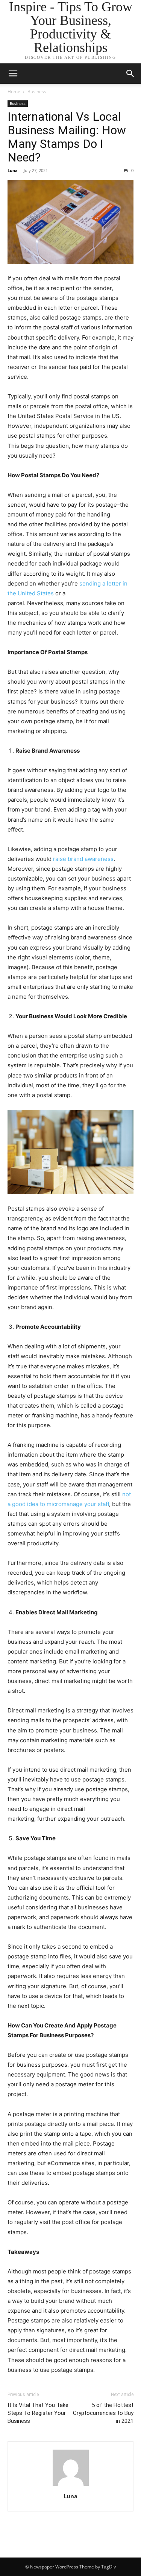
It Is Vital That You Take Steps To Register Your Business (38, 2413)
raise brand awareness (83, 859)
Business (37, 91)
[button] (130, 74)
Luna (13, 170)
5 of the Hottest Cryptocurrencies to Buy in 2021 (103, 2413)
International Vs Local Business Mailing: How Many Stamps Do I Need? (67, 137)
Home (14, 91)
